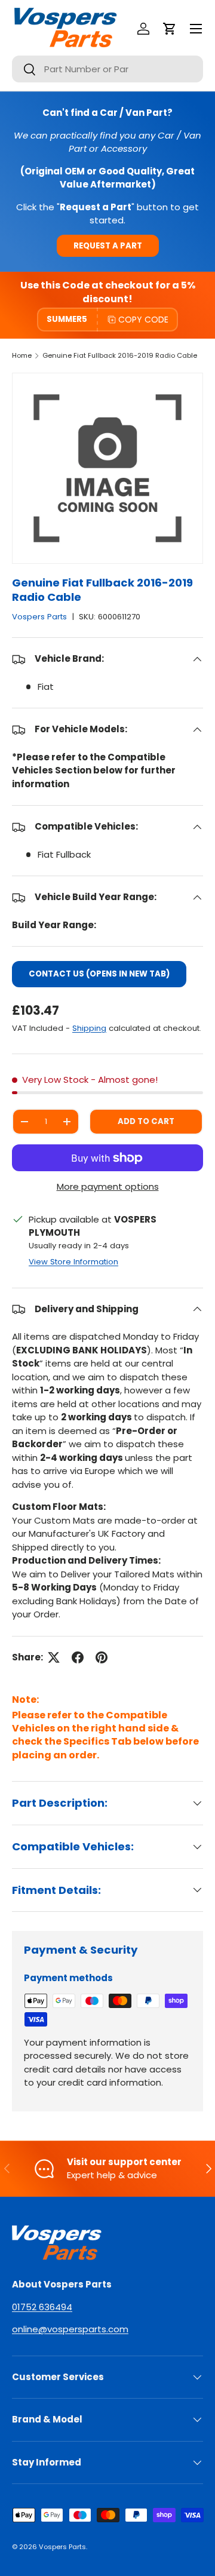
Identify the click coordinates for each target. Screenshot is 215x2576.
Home (22, 355)
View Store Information (73, 1262)
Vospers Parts (39, 617)
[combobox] (107, 69)
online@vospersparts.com (70, 2329)
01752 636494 (42, 2307)
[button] (170, 29)
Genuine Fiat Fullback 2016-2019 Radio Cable (120, 355)
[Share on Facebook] (78, 1657)
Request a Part (108, 246)
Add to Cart (146, 1121)
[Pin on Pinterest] (102, 1657)
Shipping (89, 1028)
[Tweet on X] (54, 1657)
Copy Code (143, 320)
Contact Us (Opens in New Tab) (99, 974)
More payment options (108, 1186)
